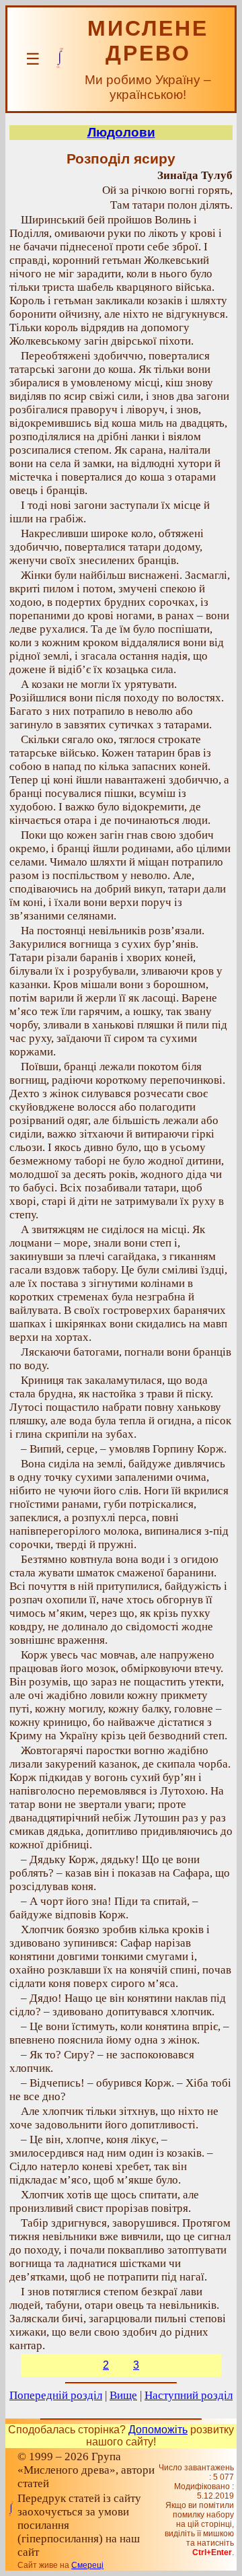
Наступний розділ (189, 2395)
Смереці (87, 2565)
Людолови (121, 132)
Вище (123, 2395)
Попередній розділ (56, 2395)
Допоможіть (158, 2430)
